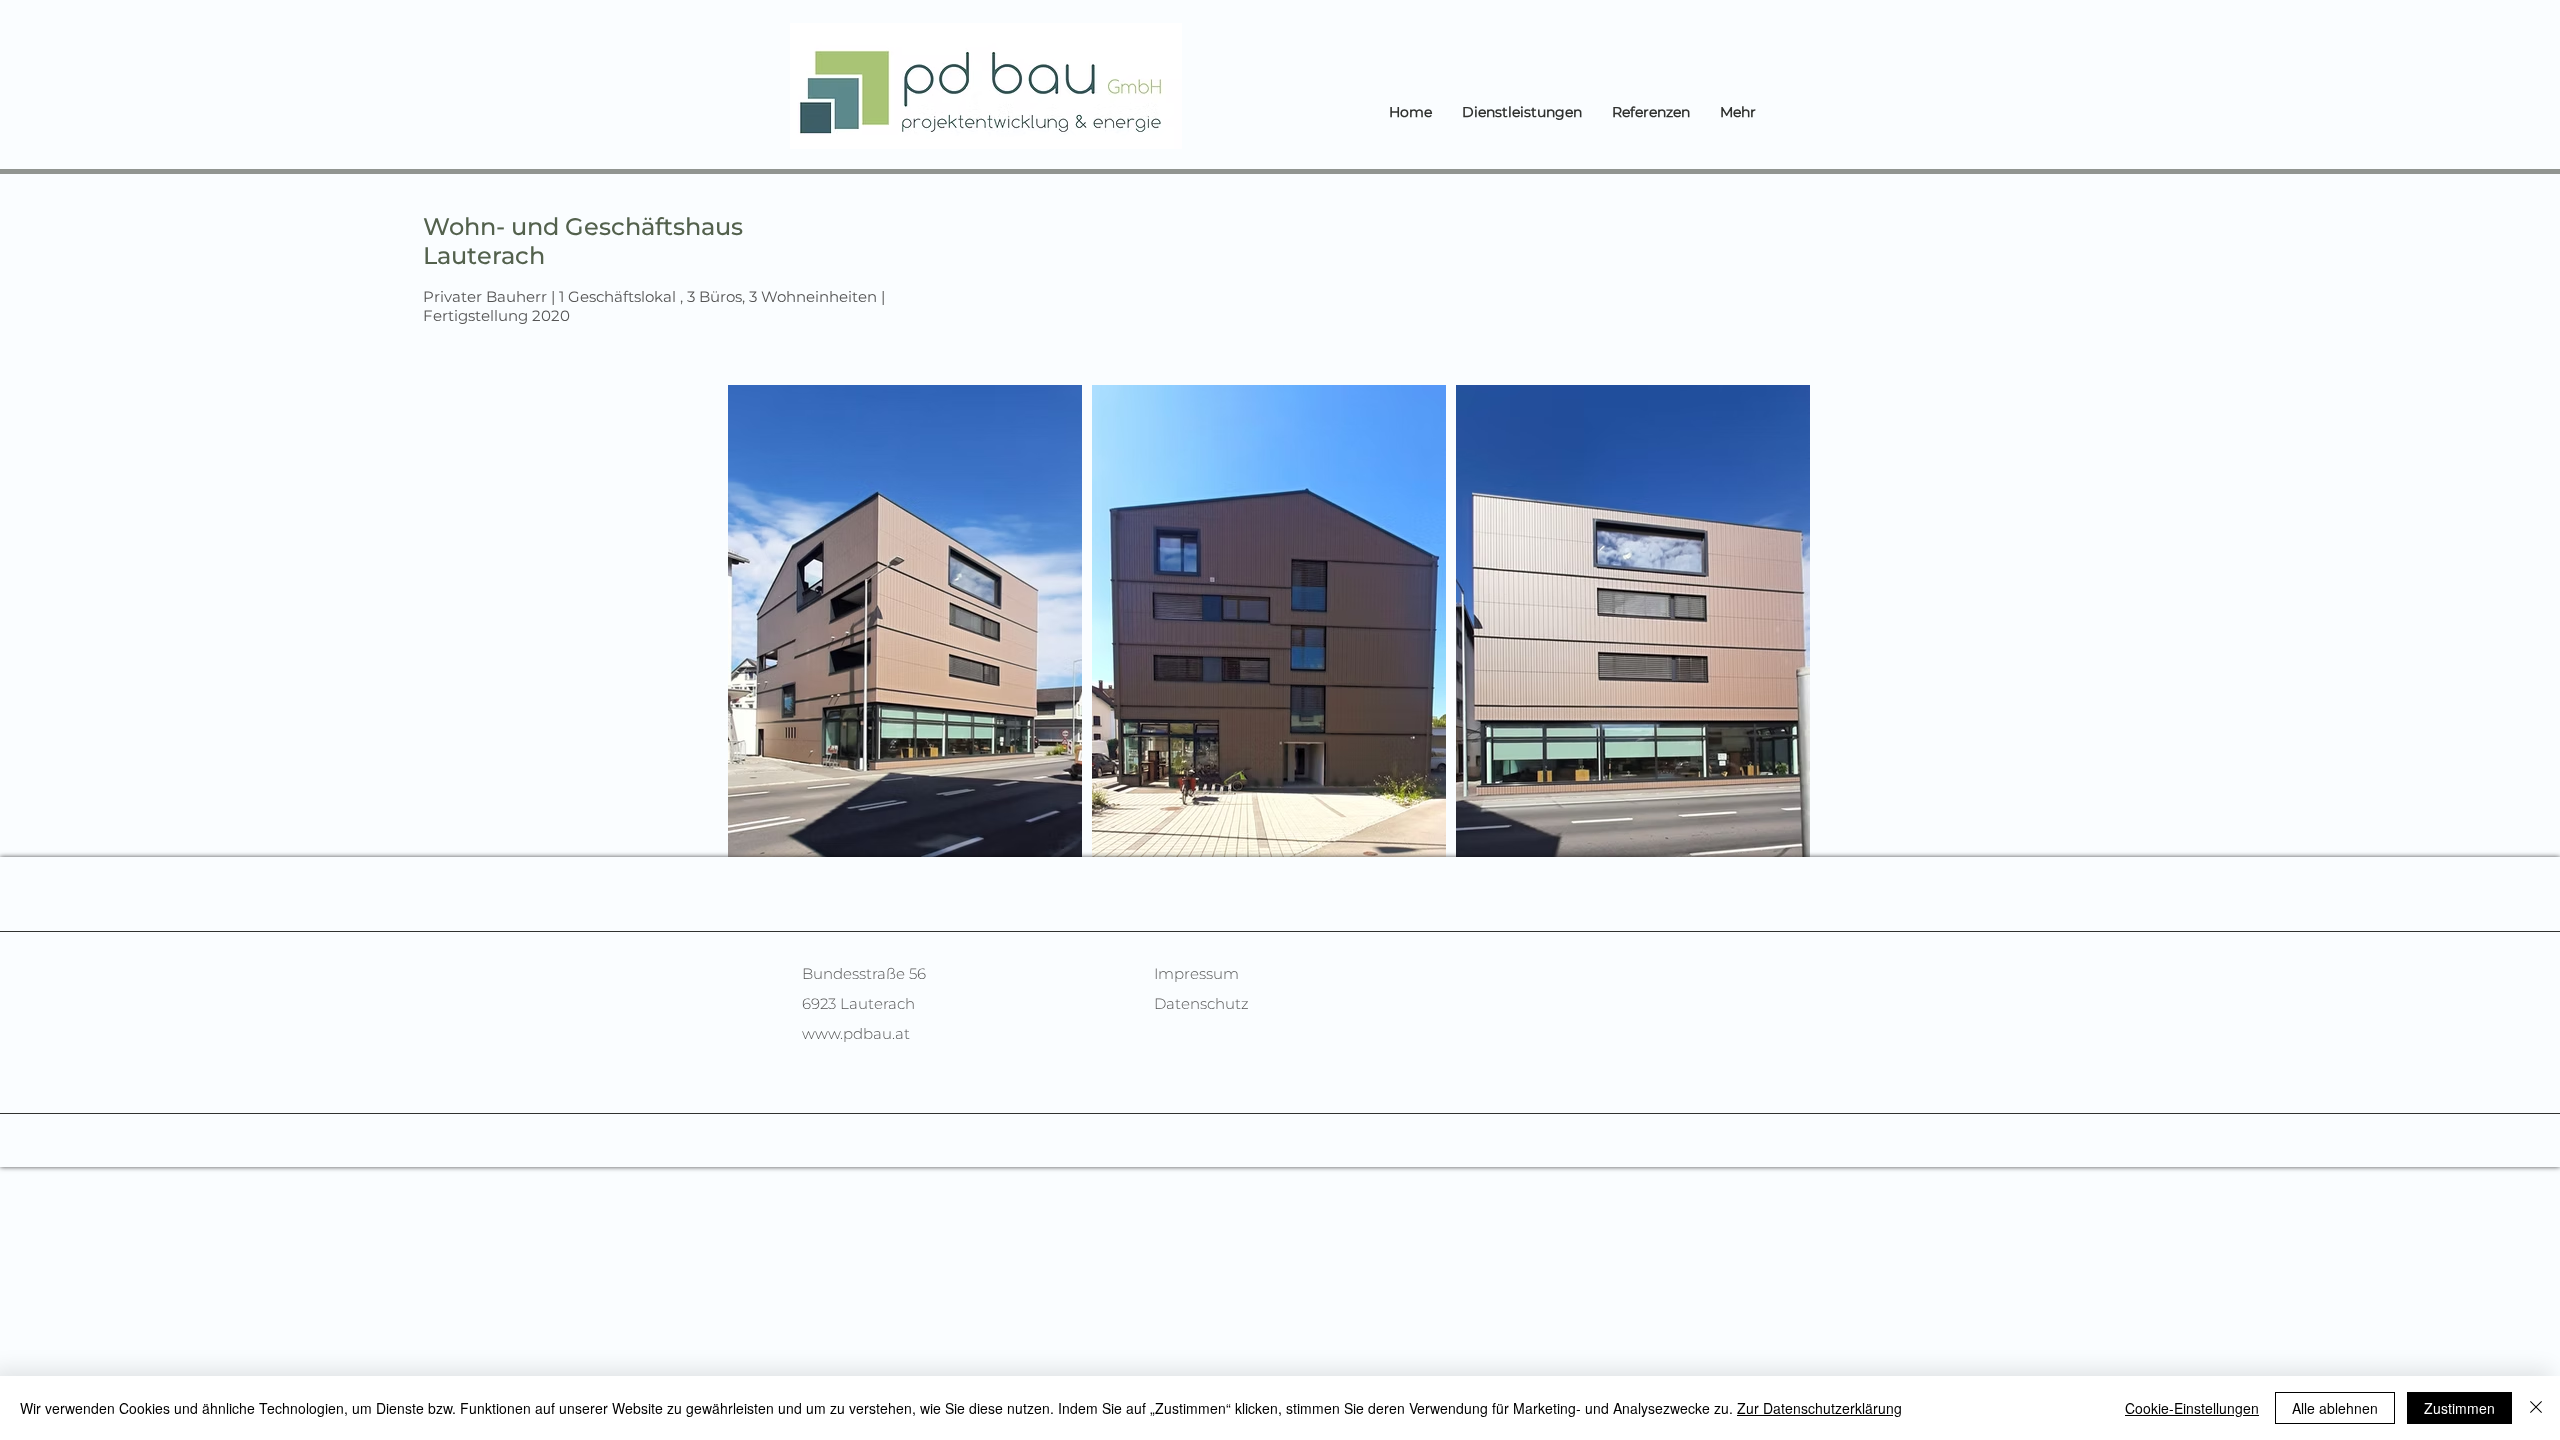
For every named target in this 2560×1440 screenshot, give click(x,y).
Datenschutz (1201, 1003)
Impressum (1196, 973)
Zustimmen (2459, 1408)
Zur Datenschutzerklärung (1819, 1408)
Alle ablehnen (2335, 1408)
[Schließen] (2536, 1408)
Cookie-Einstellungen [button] (2192, 1408)
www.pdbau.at (856, 1033)
